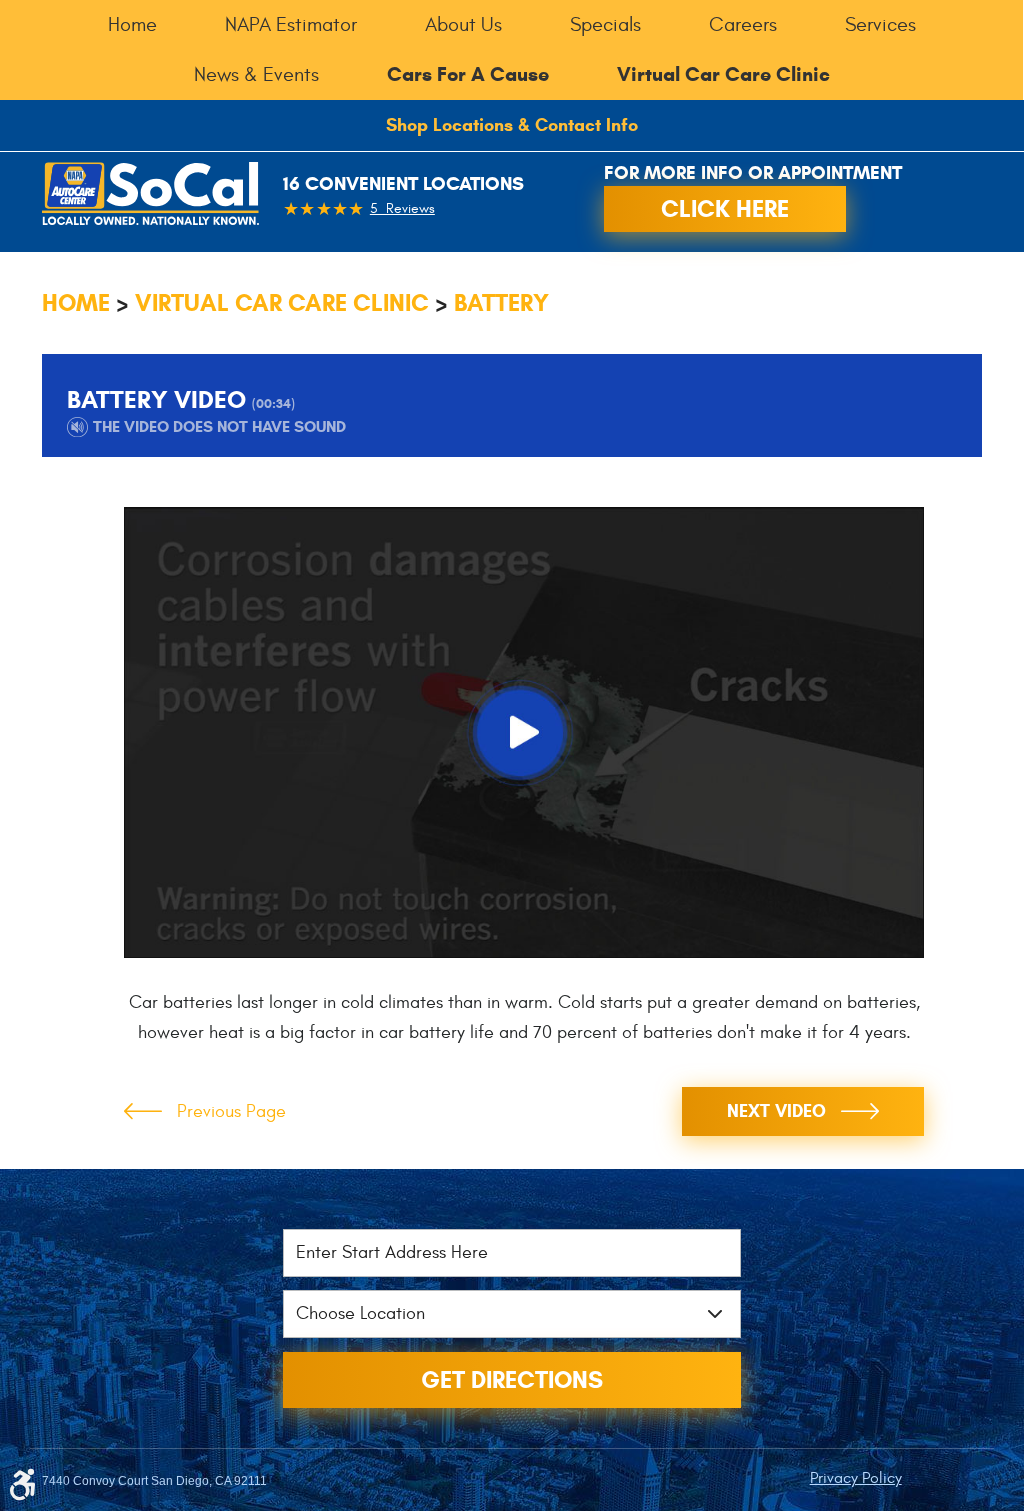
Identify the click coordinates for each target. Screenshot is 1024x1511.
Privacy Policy (856, 1478)
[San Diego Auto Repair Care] (150, 193)
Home (132, 24)
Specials (605, 24)
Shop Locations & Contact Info (512, 125)
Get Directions (512, 1380)
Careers (743, 24)
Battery (501, 303)
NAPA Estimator (291, 24)
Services (880, 24)
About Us (463, 24)
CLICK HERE (725, 209)
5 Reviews (402, 208)
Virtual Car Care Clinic (282, 303)
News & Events (256, 74)
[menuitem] (132, 25)
